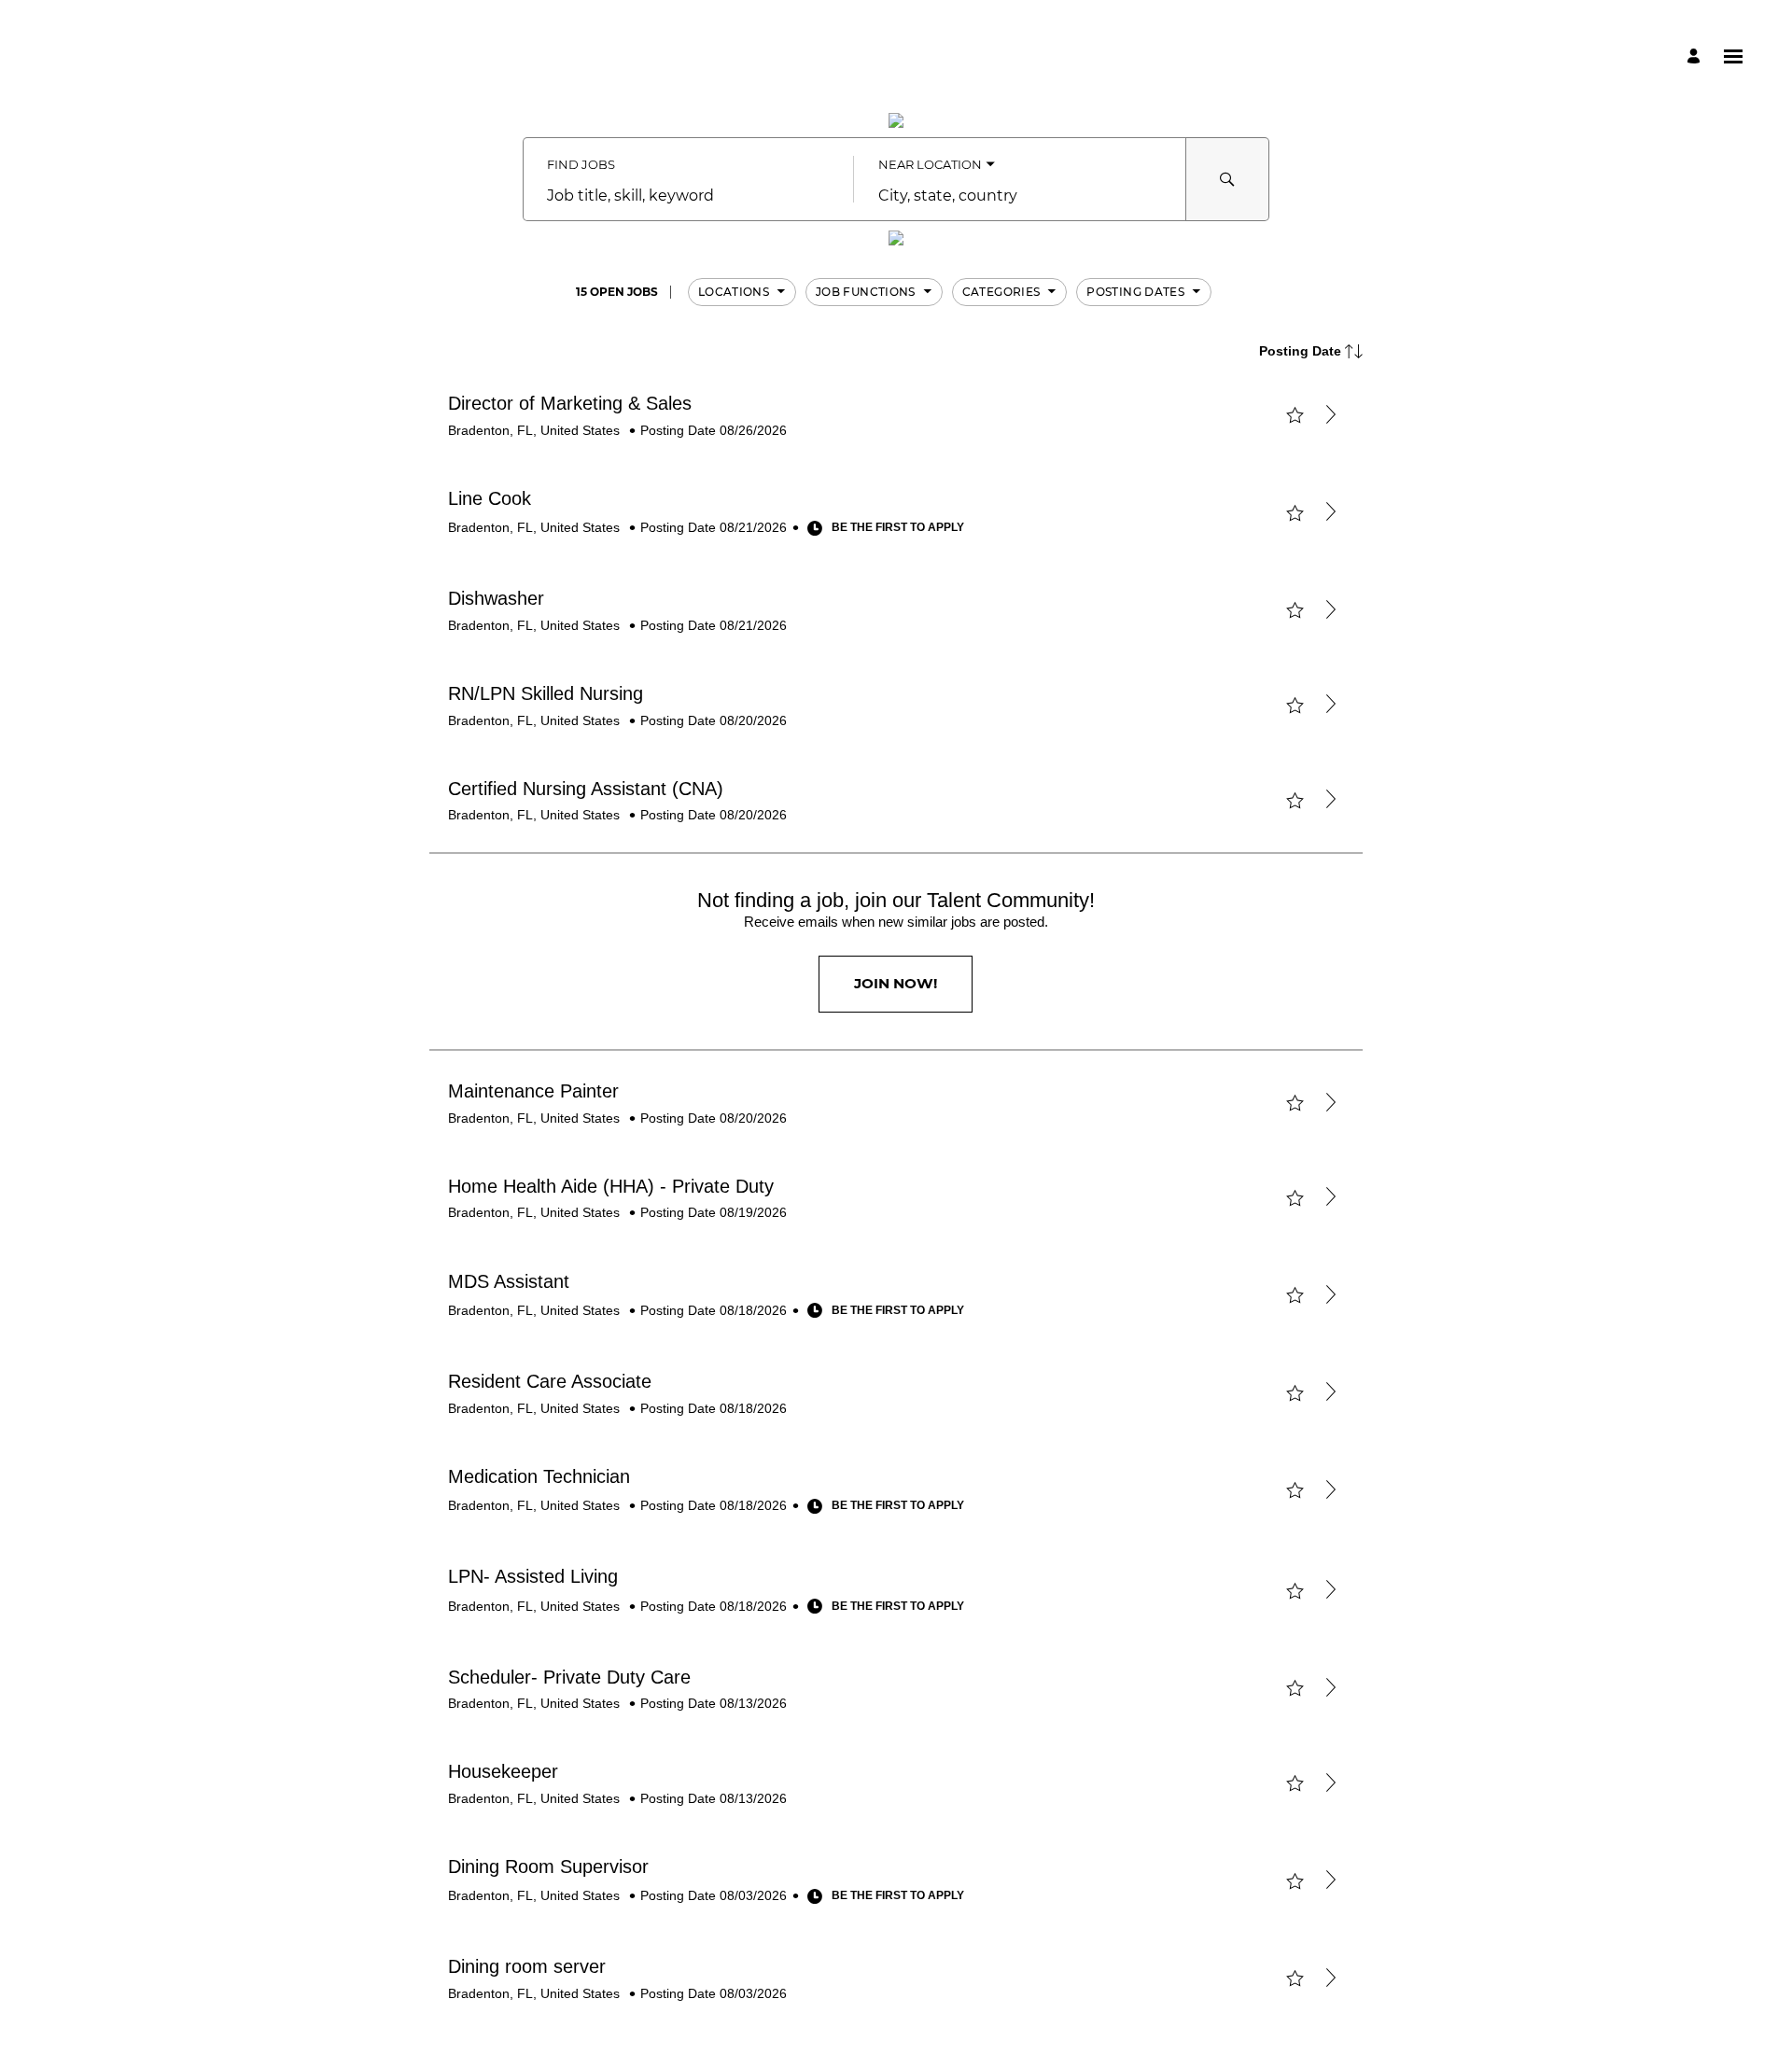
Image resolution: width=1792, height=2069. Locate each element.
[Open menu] (1733, 56)
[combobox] (688, 196)
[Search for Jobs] (1227, 179)
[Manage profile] (1696, 56)
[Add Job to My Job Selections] (1295, 415)
